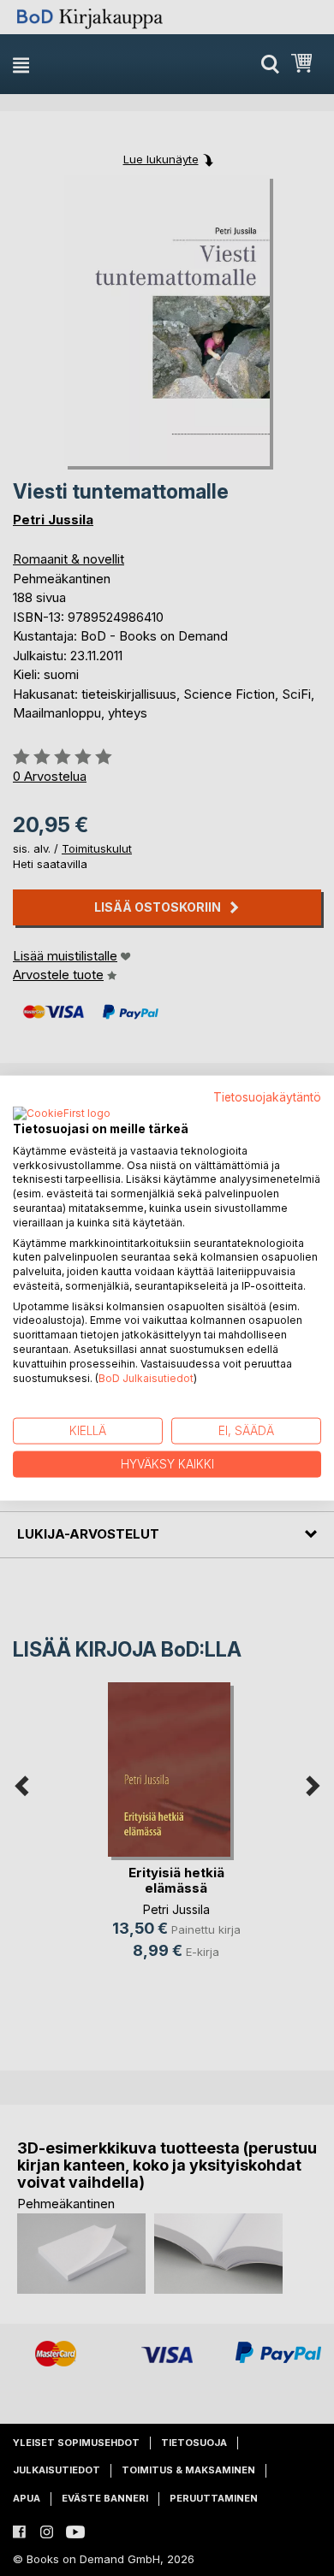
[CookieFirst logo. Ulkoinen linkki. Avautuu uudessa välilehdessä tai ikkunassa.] (62, 1114)
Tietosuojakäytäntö (267, 1097)
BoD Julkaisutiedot (146, 1377)
